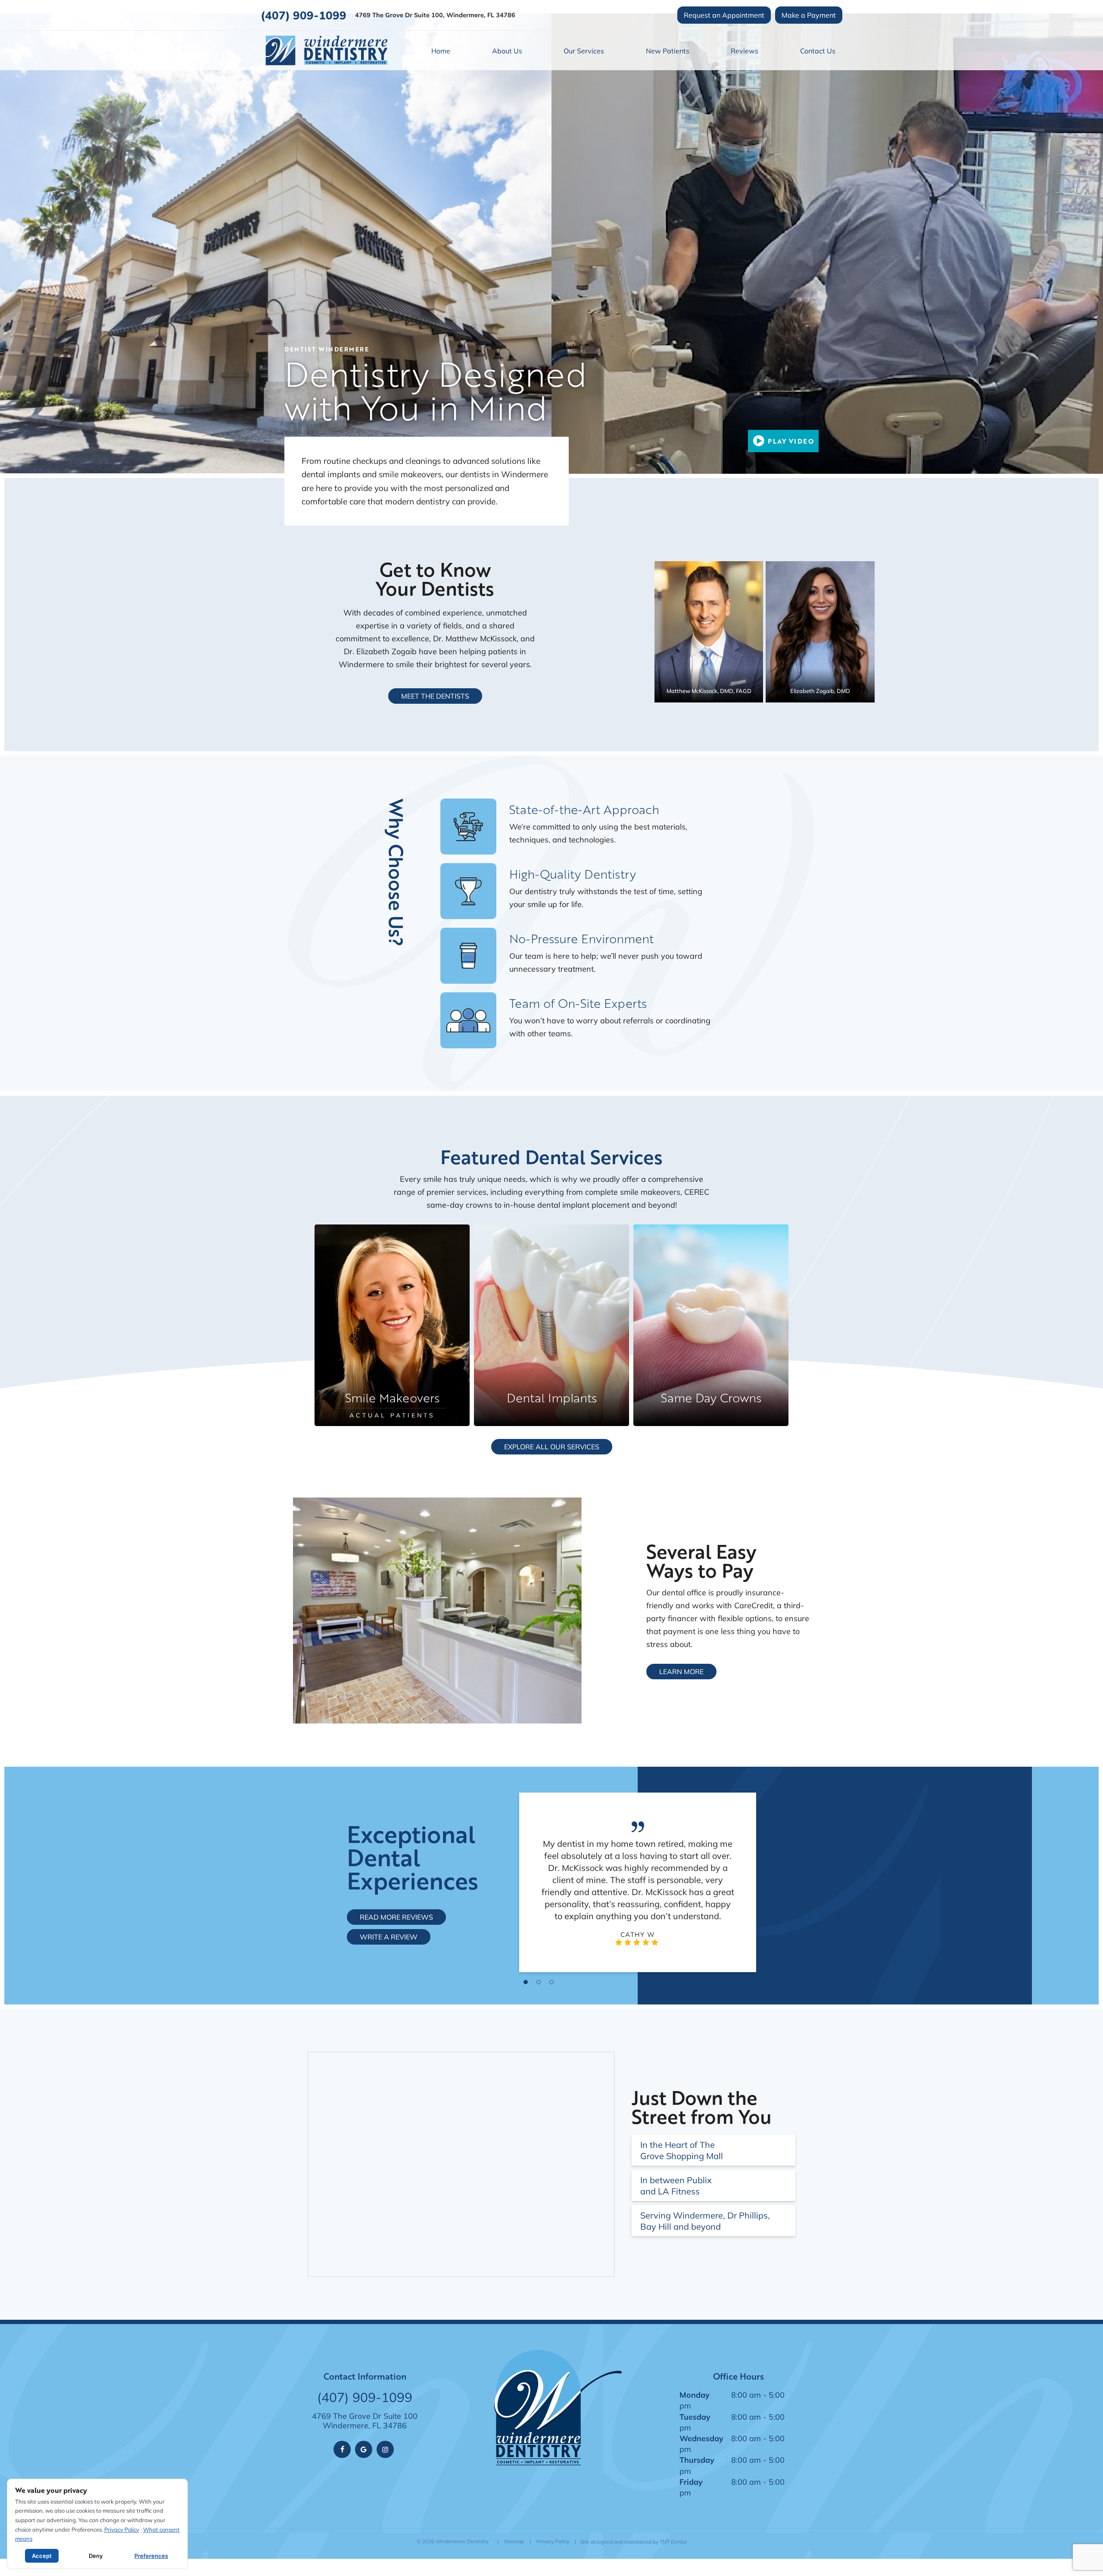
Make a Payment (809, 15)
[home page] (326, 50)
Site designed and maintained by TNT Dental (634, 2542)
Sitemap (514, 2541)
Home (441, 51)
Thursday (697, 2460)
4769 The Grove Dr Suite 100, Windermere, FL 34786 (435, 15)
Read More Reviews (396, 1917)
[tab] (526, 1981)
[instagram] (385, 2449)
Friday (691, 2482)
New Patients (668, 51)
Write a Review (389, 1937)
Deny (96, 2556)
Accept (42, 2556)
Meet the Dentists (435, 696)
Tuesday (695, 2417)
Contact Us (818, 51)
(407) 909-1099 (304, 15)
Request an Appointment (724, 15)
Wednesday (701, 2438)
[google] (364, 2449)
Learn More (681, 1671)
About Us (507, 51)
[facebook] (342, 2449)
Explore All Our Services (552, 1446)
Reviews (745, 51)
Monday (695, 2395)
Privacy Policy (553, 2541)
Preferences (151, 2556)
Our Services (584, 51)
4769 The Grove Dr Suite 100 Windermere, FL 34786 (365, 2421)
